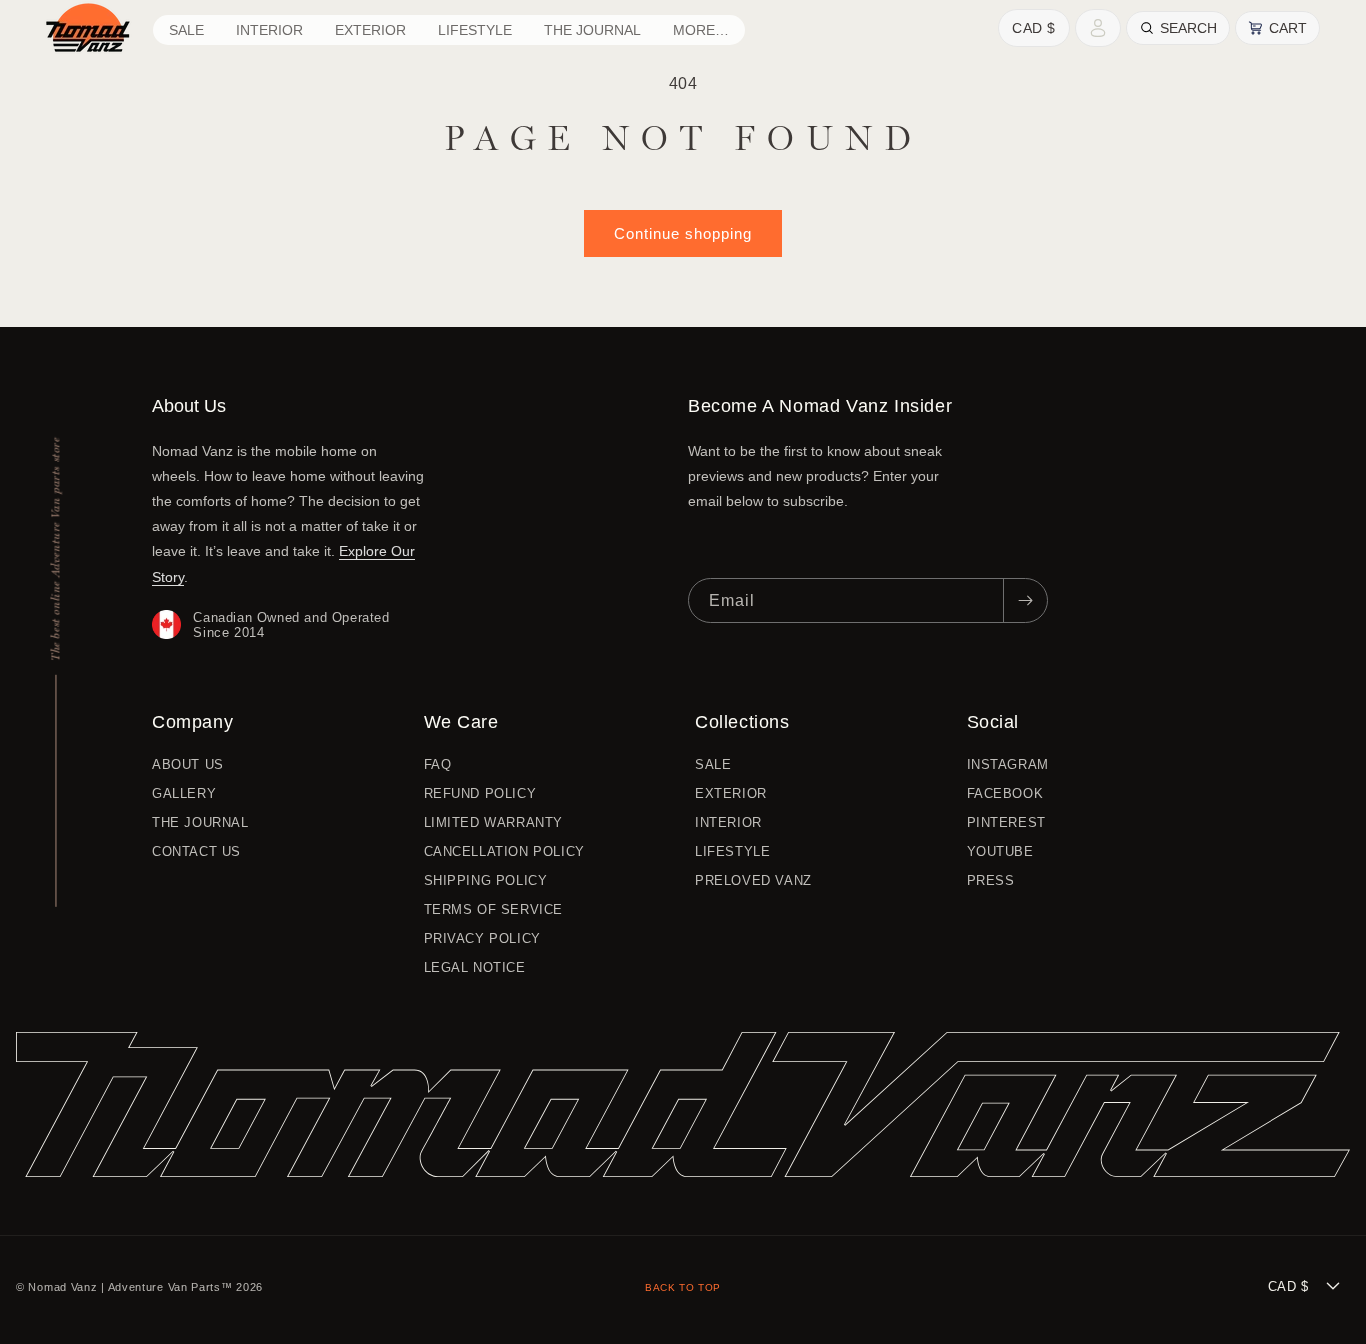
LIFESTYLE (732, 851)
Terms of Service (494, 909)
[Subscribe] (1025, 600)
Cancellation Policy (504, 851)
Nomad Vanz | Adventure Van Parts (124, 1287)
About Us (188, 765)
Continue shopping (683, 233)
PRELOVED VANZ (753, 880)
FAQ (438, 765)
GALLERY (184, 793)
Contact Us (196, 851)
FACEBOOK (1005, 793)
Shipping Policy (486, 880)
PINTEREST (1006, 822)
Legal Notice (475, 967)
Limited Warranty (494, 822)
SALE (713, 765)
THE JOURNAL (200, 822)
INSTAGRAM (1008, 765)
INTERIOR (728, 822)
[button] (269, 30)
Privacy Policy (482, 938)
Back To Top (683, 1287)
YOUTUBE (1000, 851)
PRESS (991, 880)
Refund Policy (480, 793)
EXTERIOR (731, 793)
